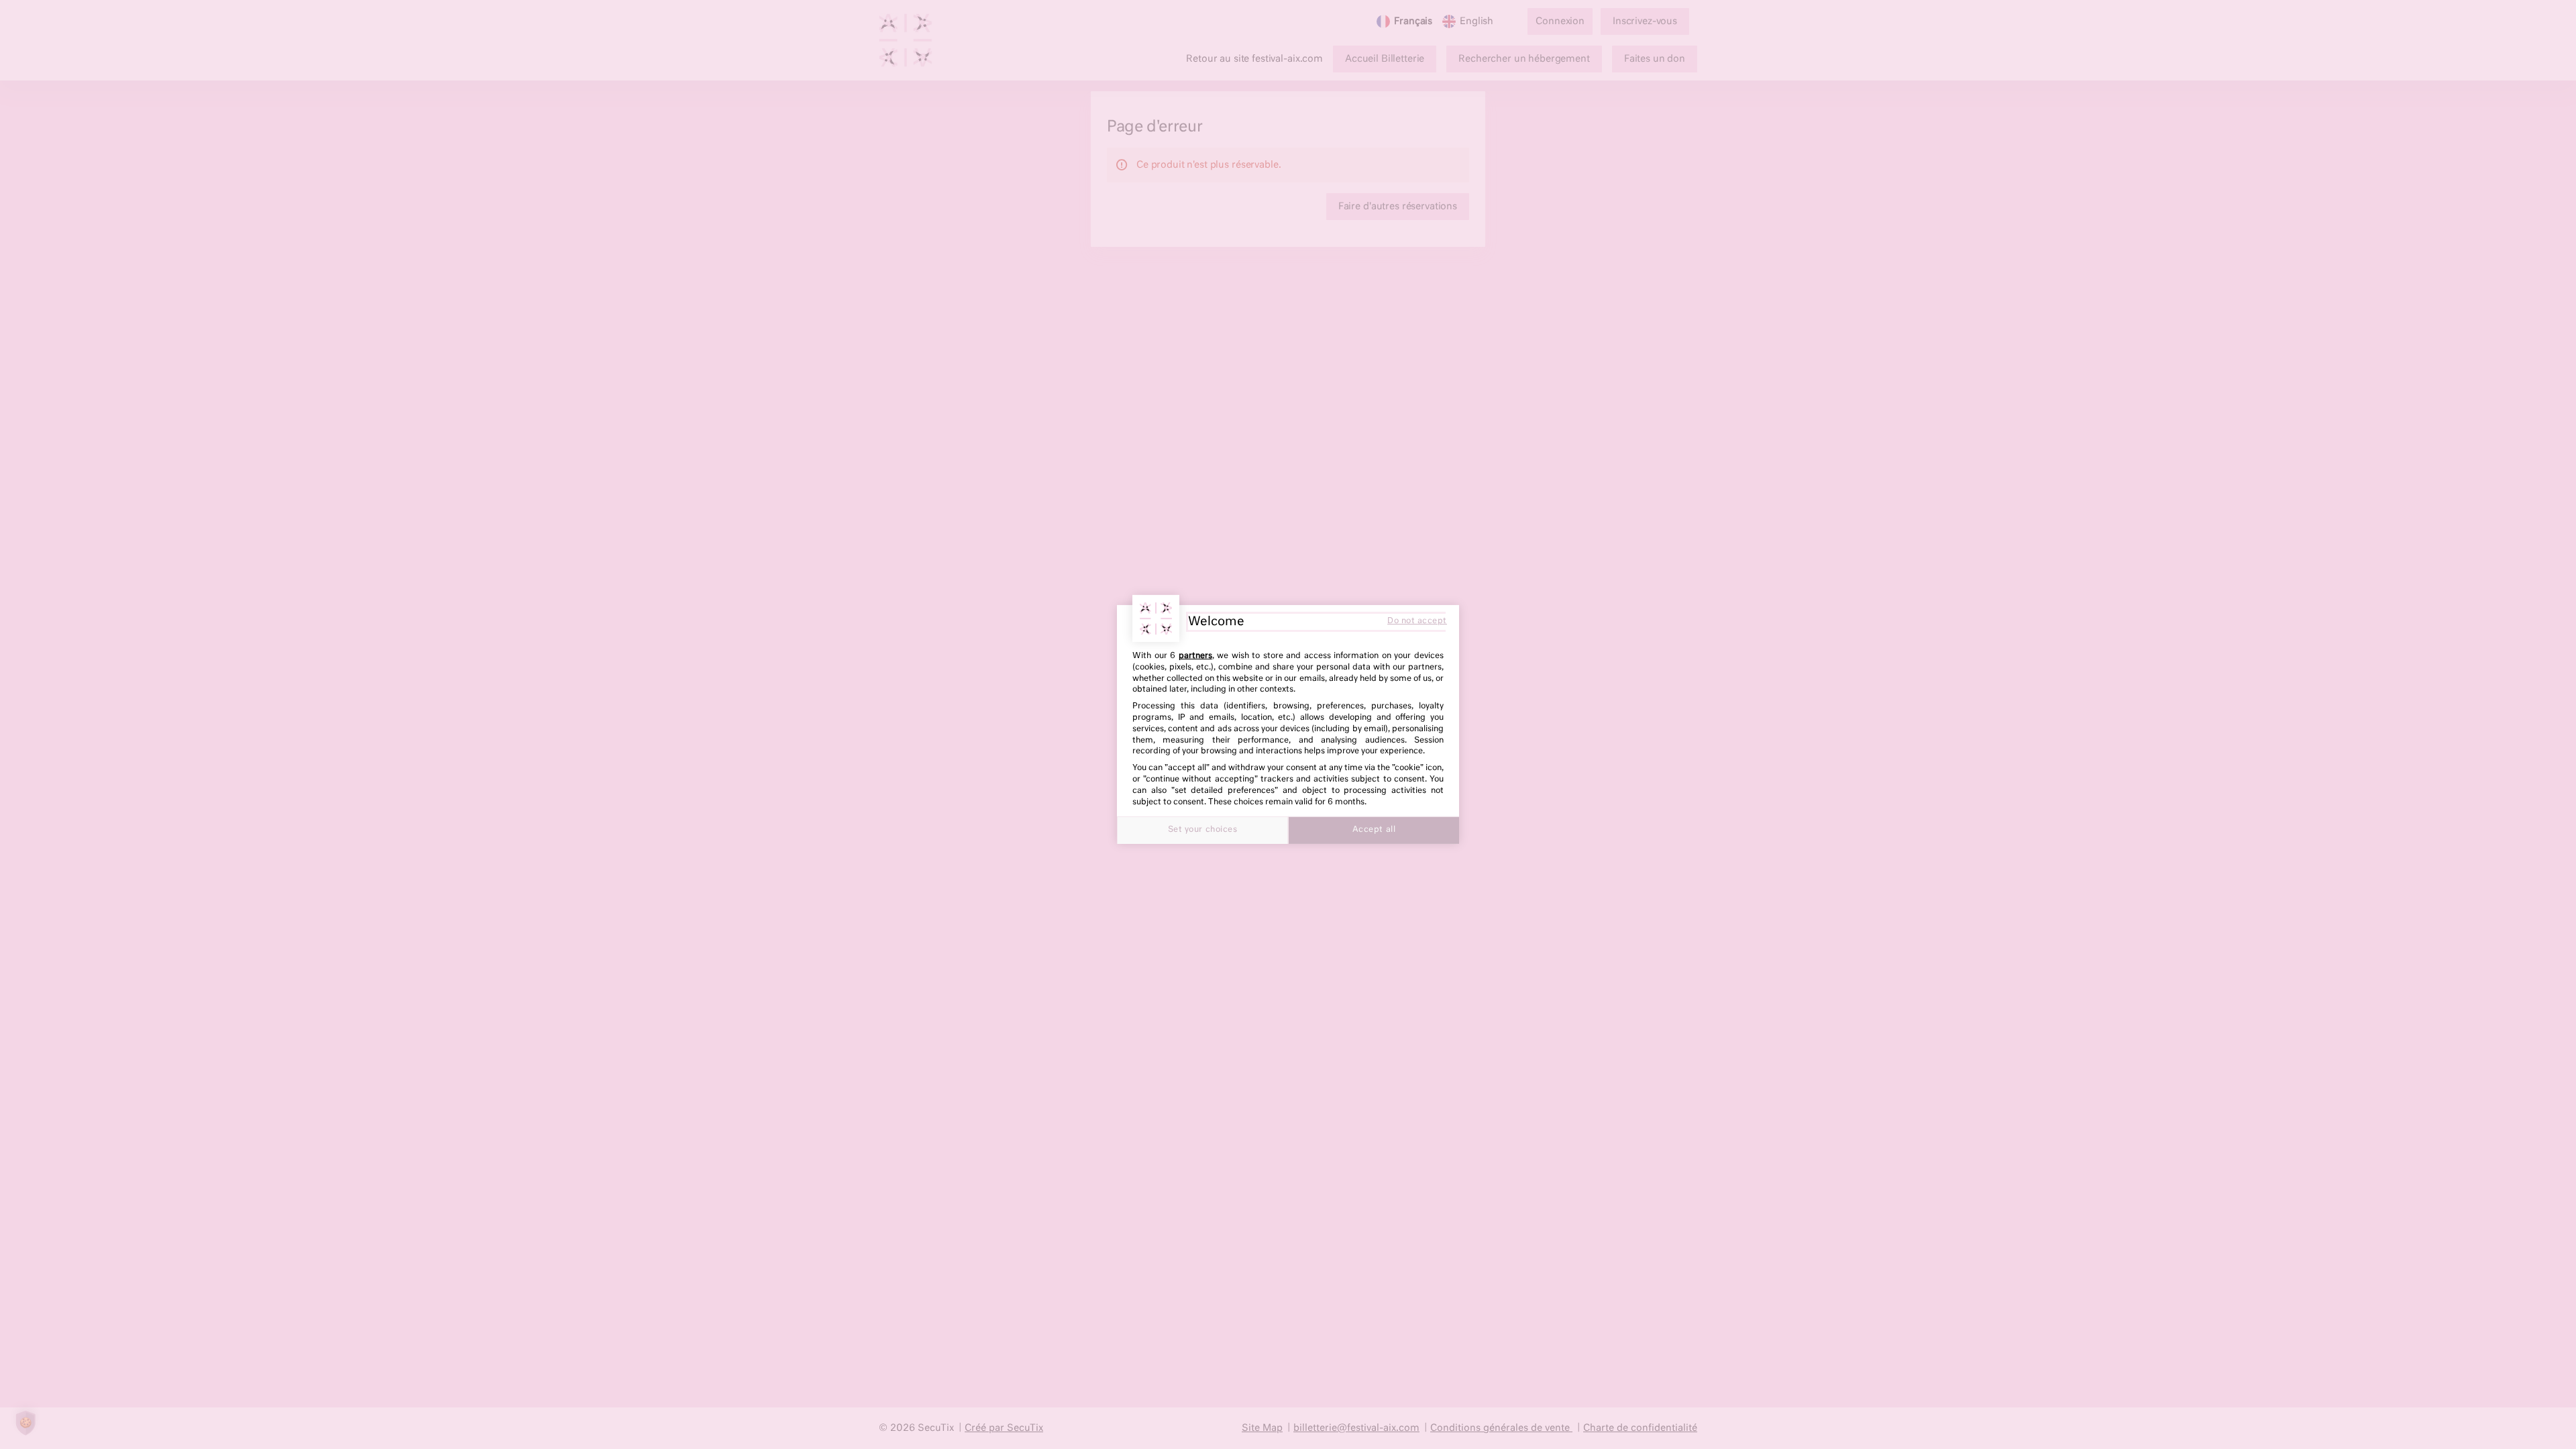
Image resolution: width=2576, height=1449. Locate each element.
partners (1195, 656)
